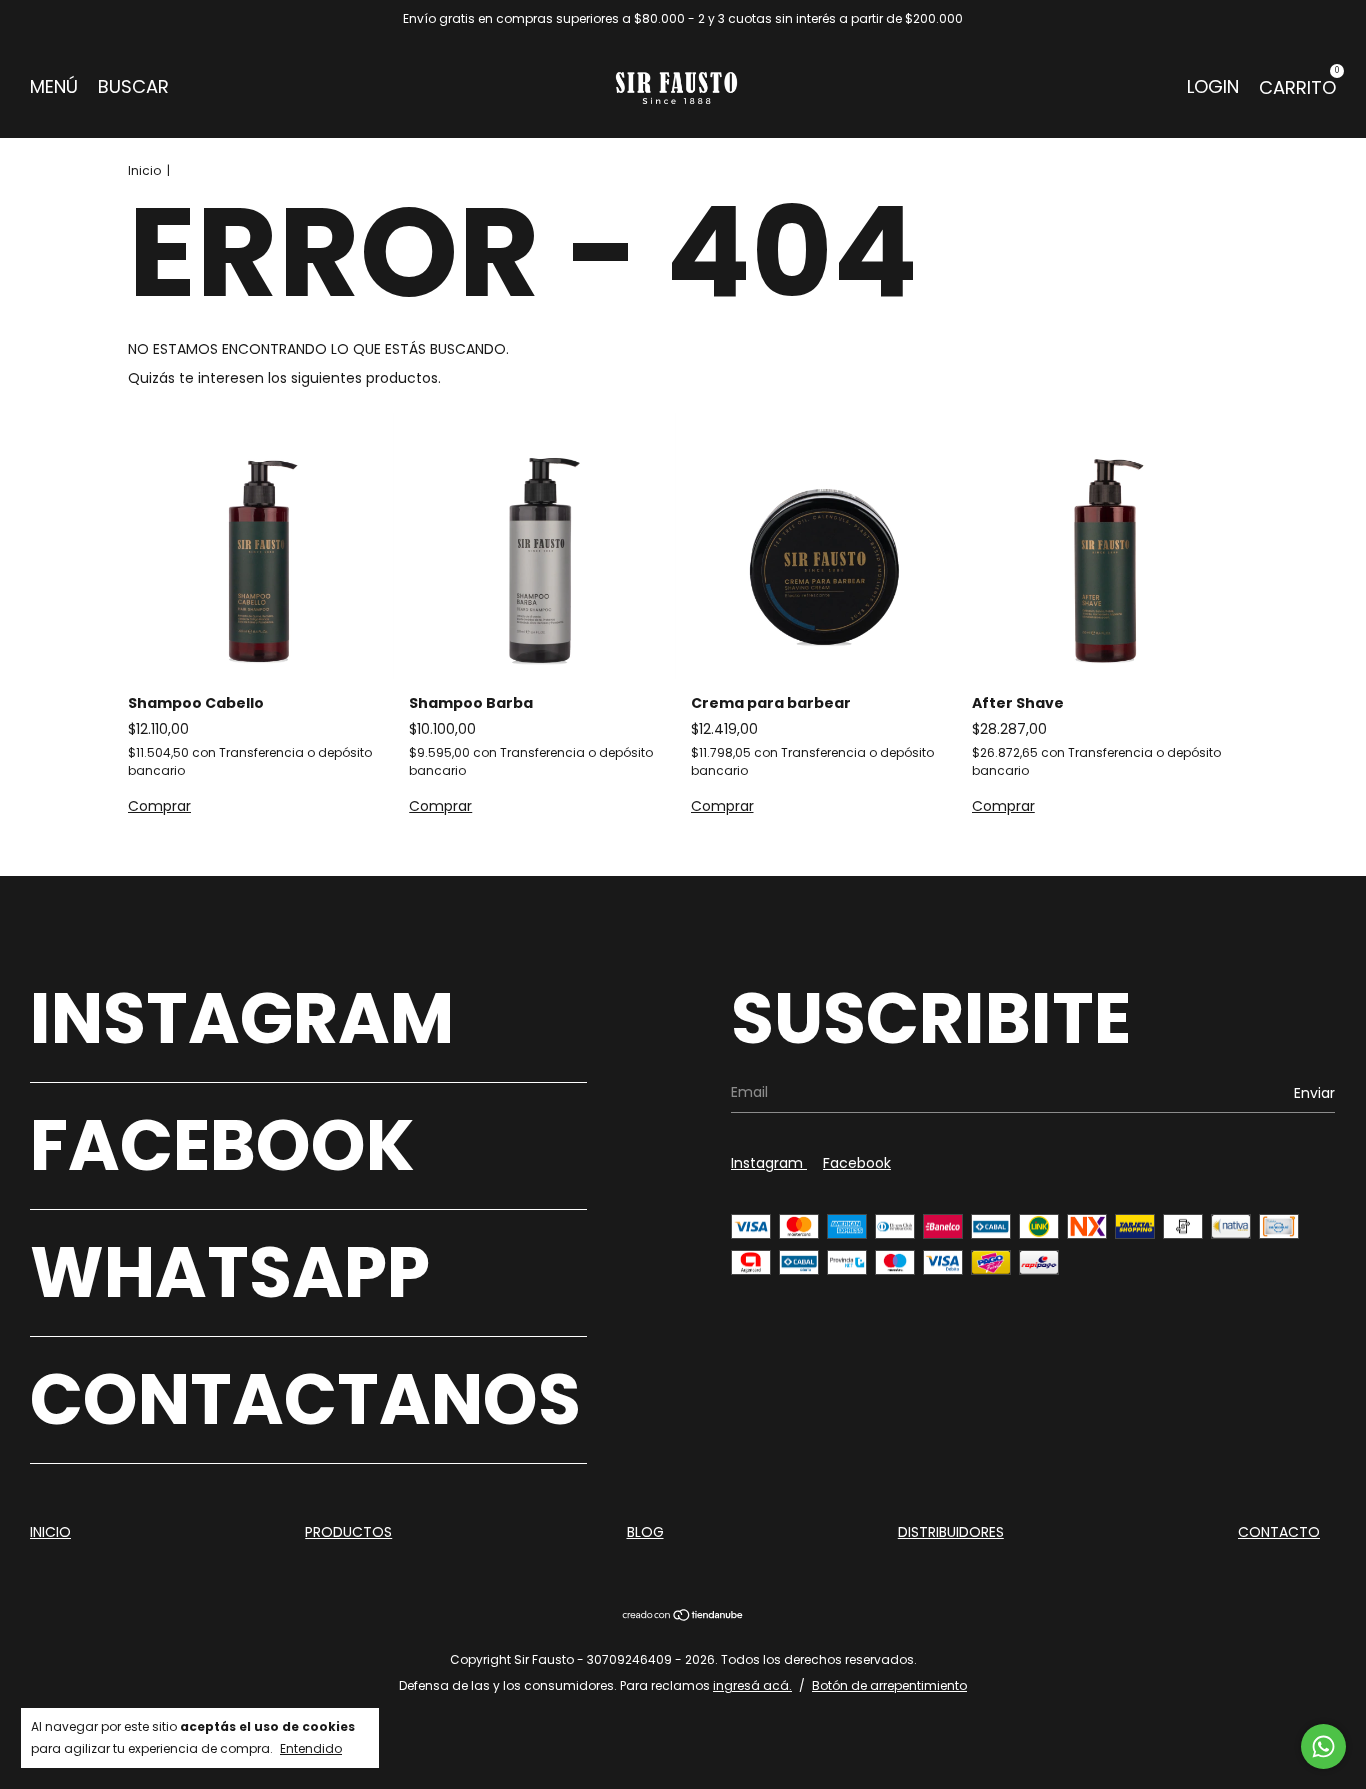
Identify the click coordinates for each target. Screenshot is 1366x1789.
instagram (769, 1163)
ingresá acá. (752, 1685)
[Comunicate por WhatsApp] (1323, 1746)
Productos (348, 1532)
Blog (645, 1532)
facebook (857, 1163)
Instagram (242, 1018)
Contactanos (305, 1399)
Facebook (222, 1145)
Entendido (311, 1748)
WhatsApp (230, 1272)
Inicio (144, 170)
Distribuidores (951, 1532)
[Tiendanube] (683, 1617)
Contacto (1279, 1532)
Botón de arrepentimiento (889, 1685)
